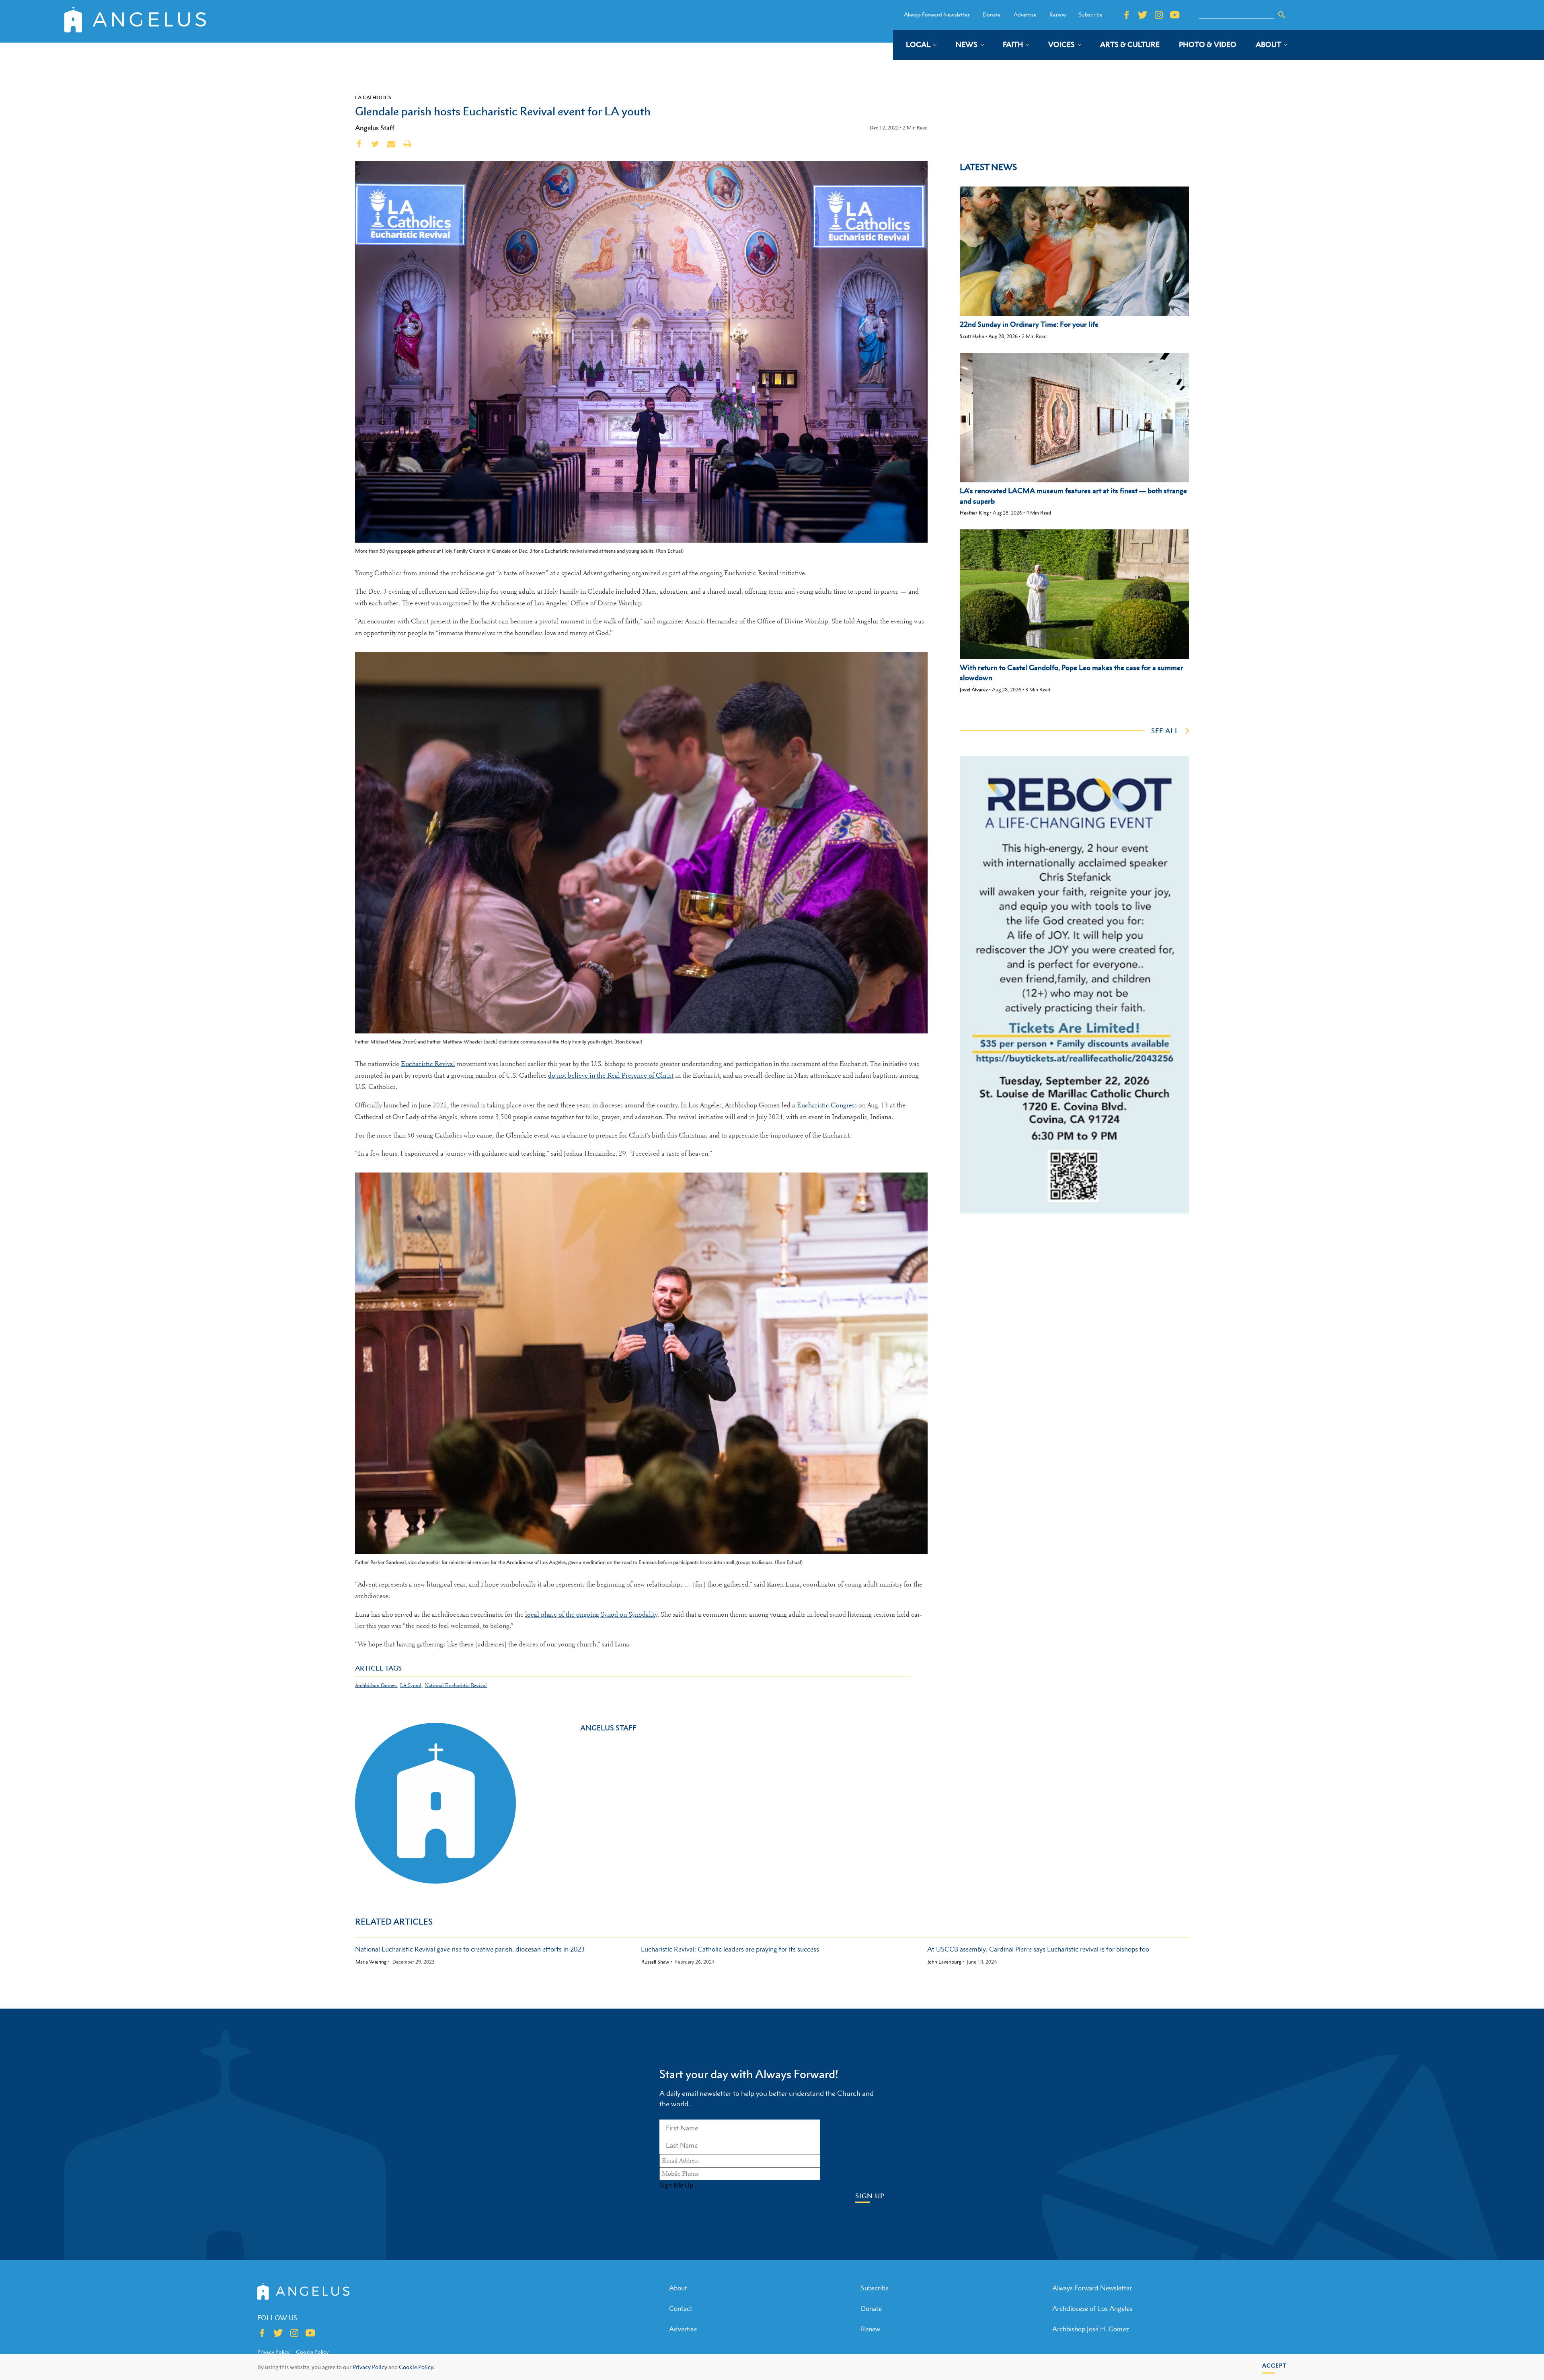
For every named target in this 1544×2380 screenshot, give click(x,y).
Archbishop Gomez (376, 1685)
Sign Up (870, 2196)
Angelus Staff (375, 128)
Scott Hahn (972, 336)
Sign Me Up (676, 2185)
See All (1165, 731)
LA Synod (411, 1685)
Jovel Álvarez (974, 690)
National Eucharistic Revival (456, 1685)
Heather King (974, 513)
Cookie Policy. (417, 2367)
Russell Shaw (655, 1962)
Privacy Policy (370, 2367)
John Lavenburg (944, 1962)
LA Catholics (373, 97)
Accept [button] (1274, 2365)
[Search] (1282, 15)
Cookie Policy (312, 2352)
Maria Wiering (371, 1962)
